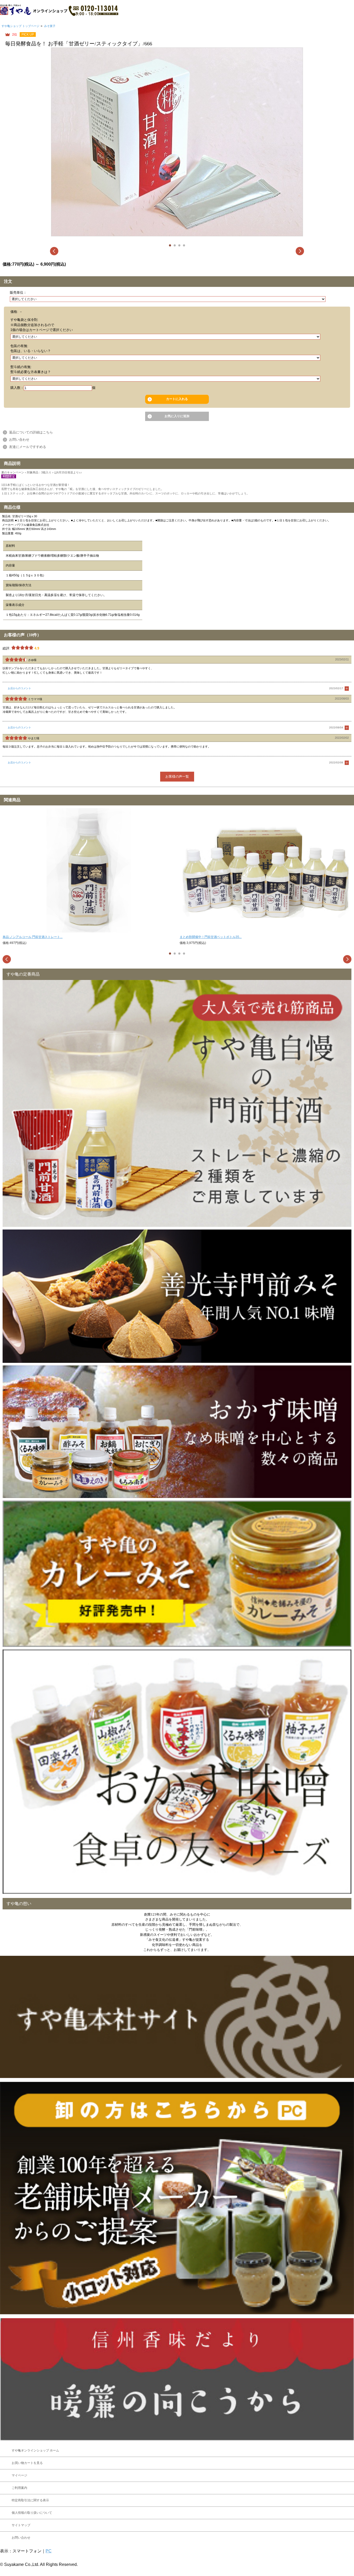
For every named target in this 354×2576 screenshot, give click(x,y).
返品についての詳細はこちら (31, 432)
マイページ (19, 2475)
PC (49, 2551)
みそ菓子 (50, 26)
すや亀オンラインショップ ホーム (35, 2450)
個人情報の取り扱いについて (32, 2513)
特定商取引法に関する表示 (30, 2500)
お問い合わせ (19, 440)
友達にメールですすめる (28, 447)
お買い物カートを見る (27, 2463)
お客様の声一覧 (177, 776)
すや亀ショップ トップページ (20, 26)
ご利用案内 (19, 2488)
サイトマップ (21, 2525)
